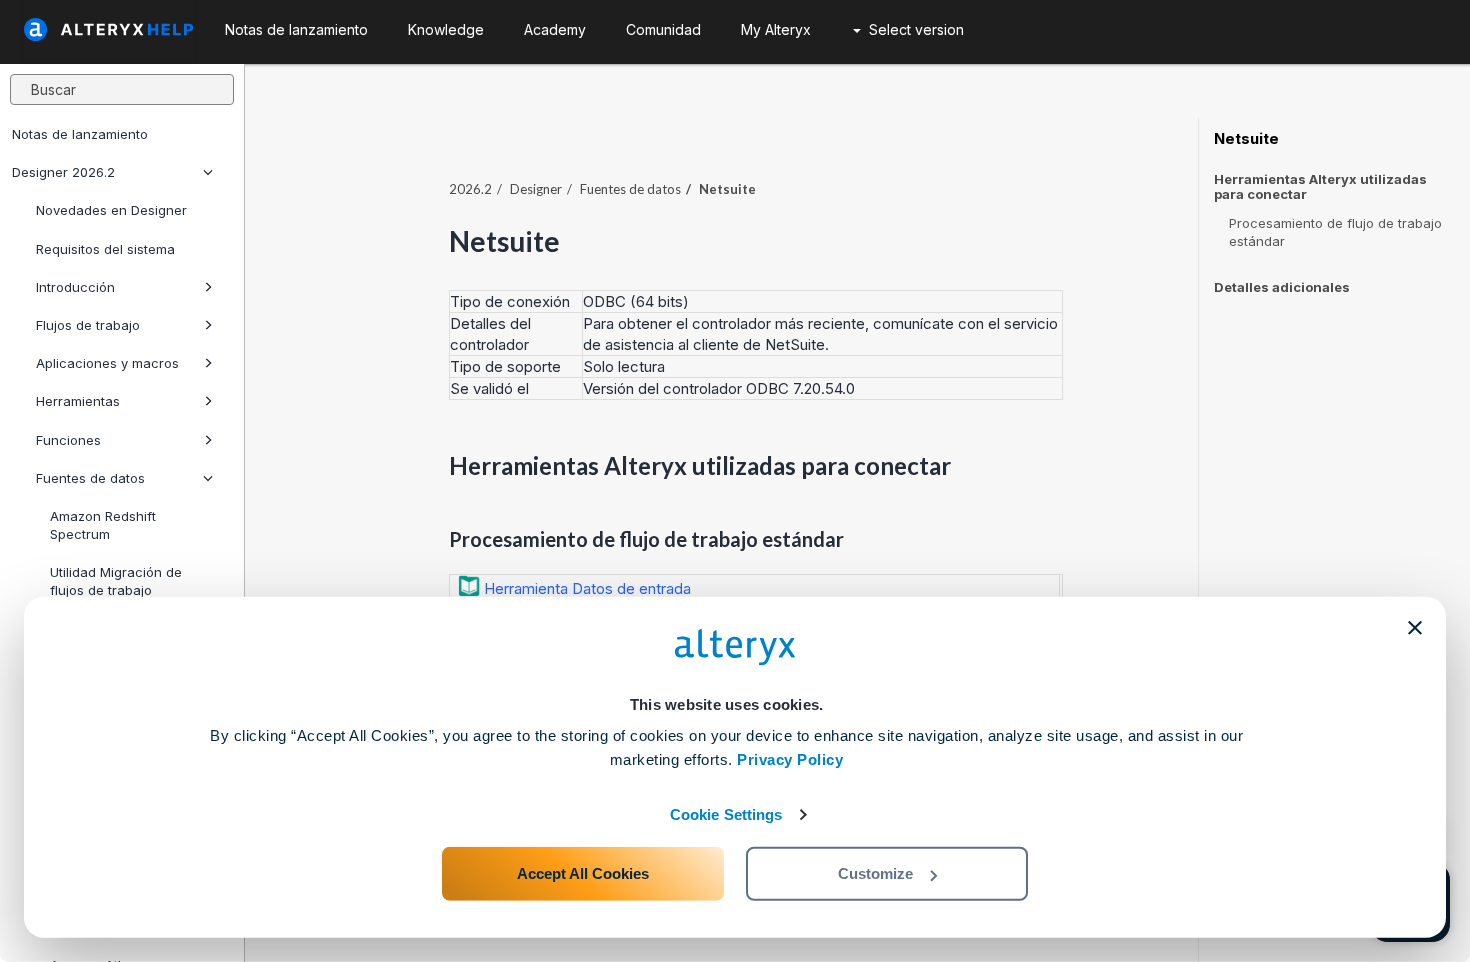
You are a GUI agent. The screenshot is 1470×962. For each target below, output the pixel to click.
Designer (536, 189)
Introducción (75, 287)
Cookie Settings (726, 814)
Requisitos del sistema (105, 249)
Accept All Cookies (583, 873)
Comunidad (663, 29)
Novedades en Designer (111, 210)
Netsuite (1246, 139)
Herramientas (78, 401)
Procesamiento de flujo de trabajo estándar (1335, 232)
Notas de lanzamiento (80, 134)
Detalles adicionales (1282, 287)
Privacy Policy (790, 759)
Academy (555, 29)
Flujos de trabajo (88, 325)
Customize (875, 873)
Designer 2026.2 (63, 172)
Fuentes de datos (90, 478)
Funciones (68, 440)
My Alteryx (776, 29)
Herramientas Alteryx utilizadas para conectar (1320, 187)
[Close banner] (1415, 628)
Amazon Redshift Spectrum (103, 525)
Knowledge (446, 29)
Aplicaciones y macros (107, 363)
